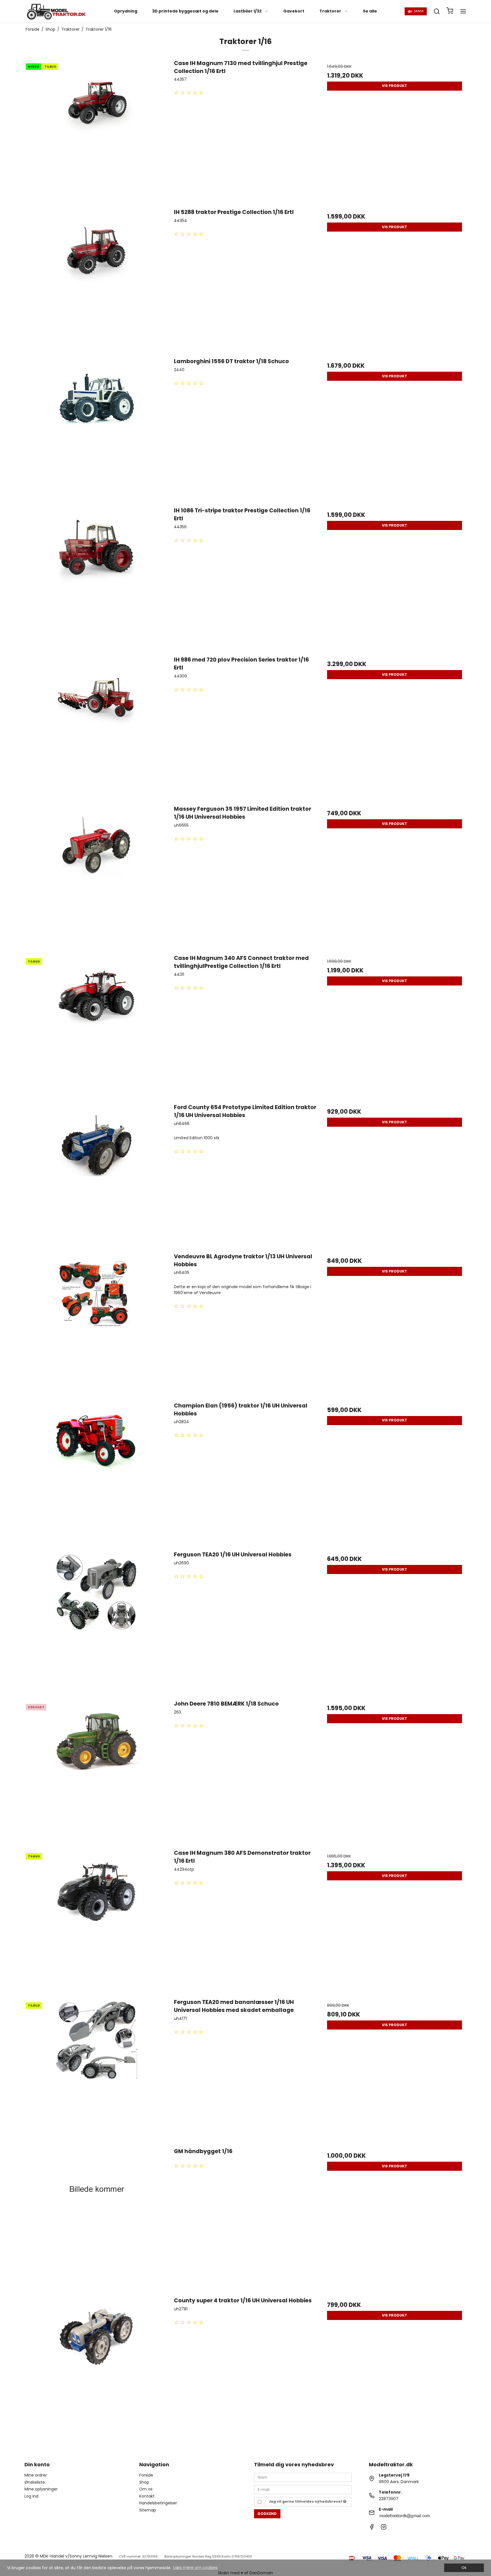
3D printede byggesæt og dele (185, 11)
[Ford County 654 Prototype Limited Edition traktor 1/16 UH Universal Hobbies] (96, 1175)
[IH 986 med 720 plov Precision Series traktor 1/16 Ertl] (96, 727)
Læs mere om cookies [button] (195, 2567)
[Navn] (303, 2477)
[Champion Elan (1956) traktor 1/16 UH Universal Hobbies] (96, 1473)
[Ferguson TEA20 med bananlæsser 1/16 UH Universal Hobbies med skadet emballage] (96, 2070)
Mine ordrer (36, 2475)
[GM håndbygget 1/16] (96, 2219)
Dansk (419, 11)
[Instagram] (384, 2528)
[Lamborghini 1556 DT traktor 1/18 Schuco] (96, 429)
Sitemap (148, 2510)
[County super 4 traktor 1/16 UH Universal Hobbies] (96, 2368)
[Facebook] (372, 2528)
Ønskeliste (35, 2482)
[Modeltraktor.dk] (56, 11)
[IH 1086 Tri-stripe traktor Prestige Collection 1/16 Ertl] (96, 578)
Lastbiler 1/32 (248, 11)
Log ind (31, 2496)
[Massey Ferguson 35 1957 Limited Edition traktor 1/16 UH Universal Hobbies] (96, 877)
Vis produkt (395, 86)
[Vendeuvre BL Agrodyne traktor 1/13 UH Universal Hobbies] (96, 1324)
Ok (464, 2568)
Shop (144, 2482)
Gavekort (294, 11)
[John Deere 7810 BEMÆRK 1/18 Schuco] (96, 1772)
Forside (146, 2475)
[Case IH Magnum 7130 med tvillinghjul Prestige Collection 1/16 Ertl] (96, 131)
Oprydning (126, 11)
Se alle (370, 11)
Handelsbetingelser (158, 2503)
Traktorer (330, 11)
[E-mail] (303, 2489)
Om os (146, 2489)
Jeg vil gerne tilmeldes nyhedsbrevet (306, 2501)
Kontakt (147, 2496)
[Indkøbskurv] (450, 12)
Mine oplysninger (41, 2489)
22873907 (389, 2499)
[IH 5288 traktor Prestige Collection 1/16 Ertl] (96, 280)
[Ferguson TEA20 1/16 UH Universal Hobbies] (96, 1622)
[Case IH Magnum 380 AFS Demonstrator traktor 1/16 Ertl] (96, 1921)
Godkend (267, 2514)
